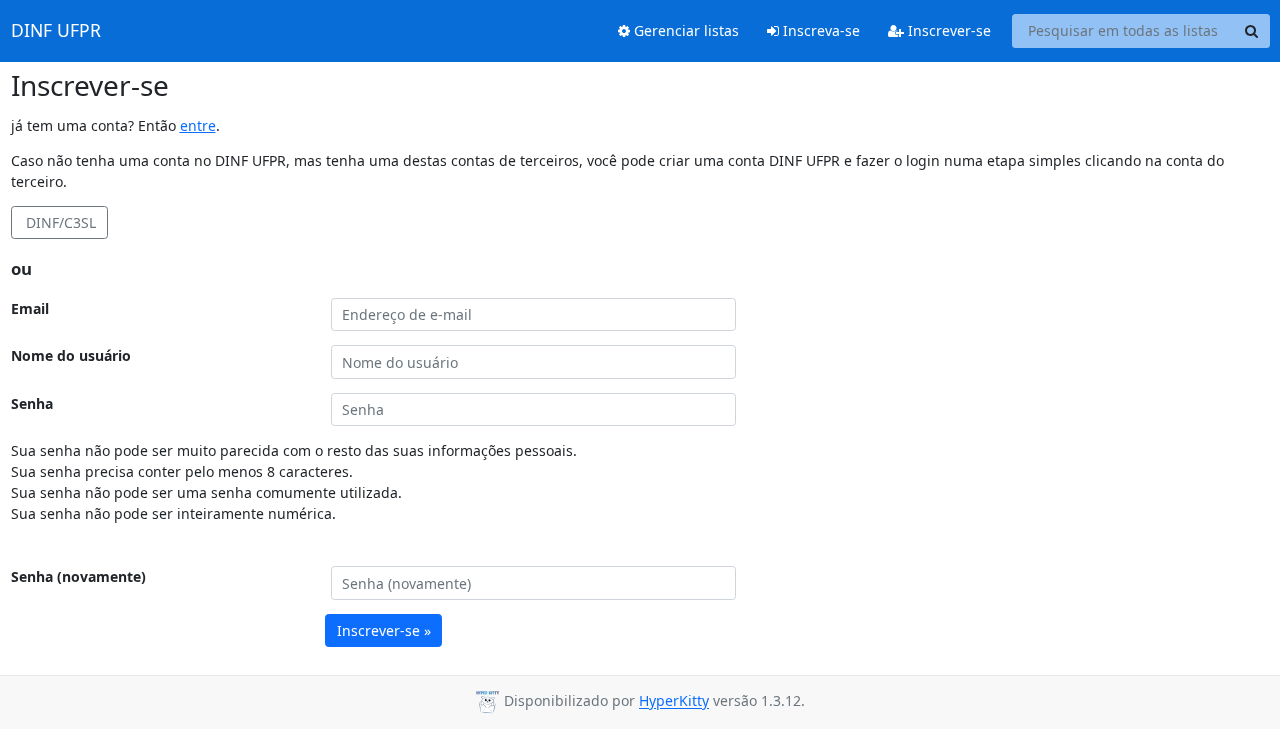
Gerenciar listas (684, 30)
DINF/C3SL (59, 222)
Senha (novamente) (78, 576)
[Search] (1252, 31)
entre (198, 125)
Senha (32, 403)
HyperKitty (674, 701)
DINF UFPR (56, 31)
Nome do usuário (71, 355)
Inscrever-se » (384, 630)
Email (30, 308)
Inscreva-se (819, 30)
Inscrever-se (947, 30)
